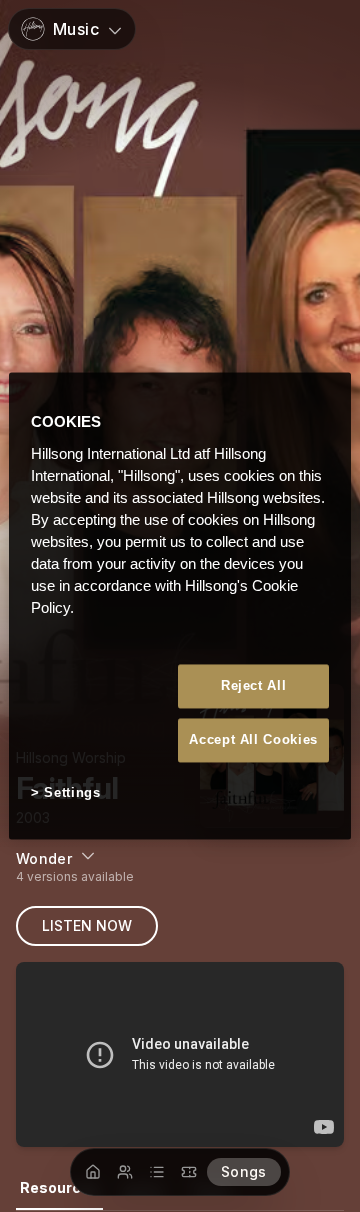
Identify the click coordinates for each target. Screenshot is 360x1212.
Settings (72, 792)
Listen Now (87, 925)
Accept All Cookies (253, 739)
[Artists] (125, 1172)
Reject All (254, 685)
